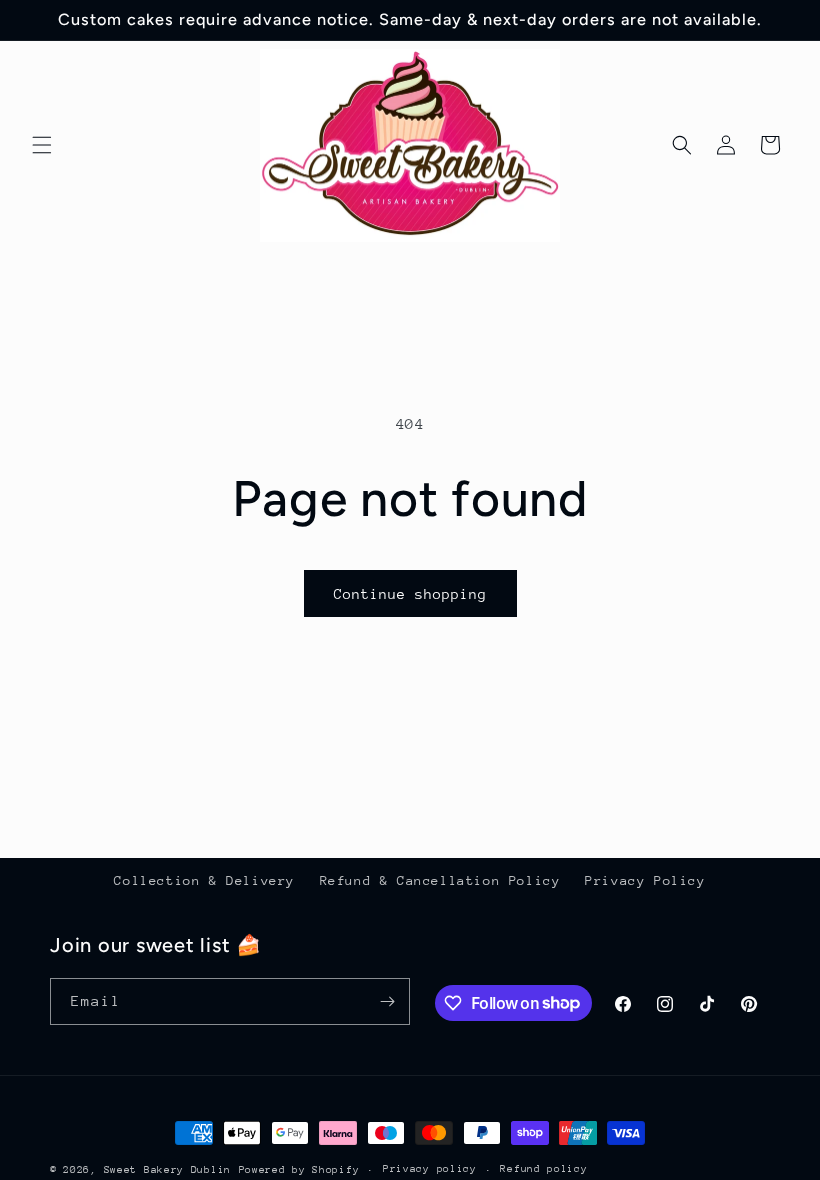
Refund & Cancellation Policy (440, 880)
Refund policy (543, 1169)
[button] (42, 145)
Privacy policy (430, 1169)
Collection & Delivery (204, 880)
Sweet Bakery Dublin (167, 1170)
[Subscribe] (387, 1001)
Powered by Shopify (299, 1170)
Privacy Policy (645, 880)
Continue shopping (410, 594)
